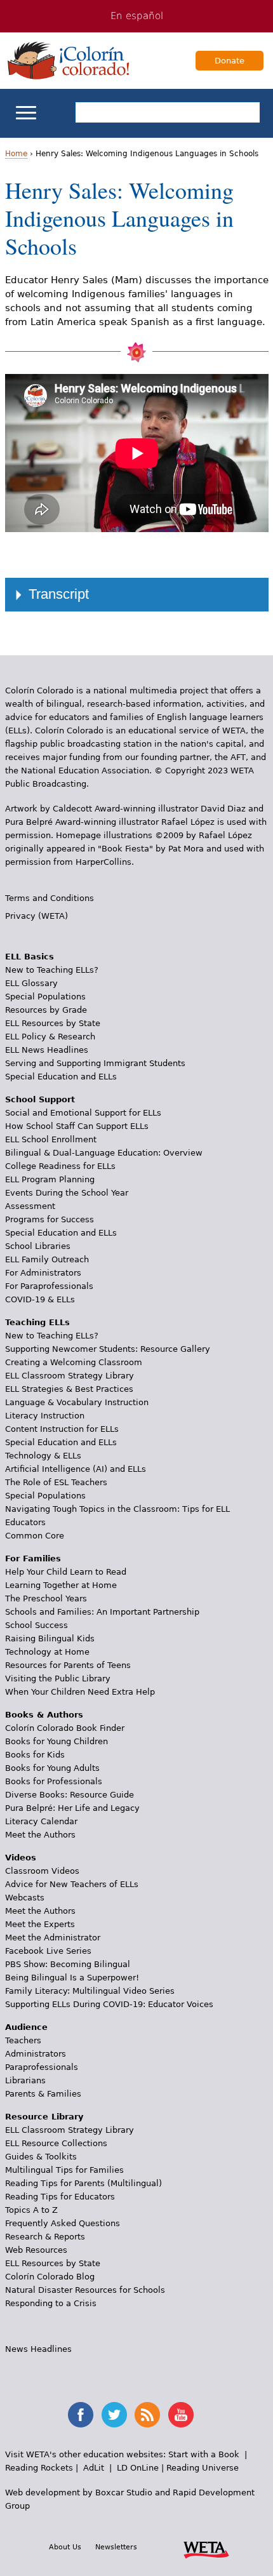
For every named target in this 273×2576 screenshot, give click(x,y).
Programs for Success (50, 1219)
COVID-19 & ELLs (40, 1299)
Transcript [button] (59, 594)
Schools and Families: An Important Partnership (102, 1612)
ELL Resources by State (53, 1023)
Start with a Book (204, 2454)
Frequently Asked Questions (63, 2223)
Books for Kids (35, 1755)
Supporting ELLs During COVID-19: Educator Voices (109, 2004)
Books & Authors (44, 1715)
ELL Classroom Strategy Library (70, 1376)
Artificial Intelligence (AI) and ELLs (76, 1469)
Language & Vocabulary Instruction (77, 1402)
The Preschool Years (46, 1598)
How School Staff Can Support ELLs (77, 1126)
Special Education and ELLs (61, 1077)
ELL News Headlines (47, 1050)
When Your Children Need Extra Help (80, 1692)
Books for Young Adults (52, 1768)
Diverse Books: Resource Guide (70, 1795)
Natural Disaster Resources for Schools (85, 2290)
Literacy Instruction (45, 1416)
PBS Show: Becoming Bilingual (68, 1964)
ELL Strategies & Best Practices (69, 1389)
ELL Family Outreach (47, 1259)
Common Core (35, 1536)
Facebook (81, 2415)
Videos (21, 1858)
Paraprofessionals (42, 2067)
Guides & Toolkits (41, 2157)
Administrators (36, 2054)
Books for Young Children (57, 1741)
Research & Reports (45, 2237)
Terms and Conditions (50, 898)
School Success (37, 1625)
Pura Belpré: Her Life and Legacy (72, 1808)
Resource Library (44, 2117)
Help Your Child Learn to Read (66, 1572)
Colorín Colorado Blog (50, 2277)
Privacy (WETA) (37, 916)
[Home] (69, 60)
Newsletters (116, 2547)
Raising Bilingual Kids (50, 1638)
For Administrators (43, 1273)
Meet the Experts (40, 1924)
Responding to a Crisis (51, 2303)
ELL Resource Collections (56, 2143)
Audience (26, 2027)
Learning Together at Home (61, 1585)
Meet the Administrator (53, 1938)
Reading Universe (203, 2468)
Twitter (114, 2415)
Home (16, 154)
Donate (230, 61)
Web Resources (36, 2250)
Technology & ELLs (43, 1456)
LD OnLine (138, 2468)
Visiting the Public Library (58, 1678)
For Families (33, 1558)
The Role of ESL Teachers (56, 1482)
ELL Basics (30, 957)
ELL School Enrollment (51, 1139)
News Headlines (38, 2349)
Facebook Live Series (48, 1951)
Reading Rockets (39, 2468)
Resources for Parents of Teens (68, 1665)
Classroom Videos (42, 1871)
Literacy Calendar (41, 1821)
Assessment (30, 1206)
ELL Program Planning (50, 1179)
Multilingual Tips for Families (64, 2170)
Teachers (23, 2040)
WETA (206, 2548)
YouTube (181, 2415)
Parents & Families (43, 2094)
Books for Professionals (54, 1781)
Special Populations (45, 997)
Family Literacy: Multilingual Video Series (90, 1991)
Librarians (25, 2080)
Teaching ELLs (37, 1322)
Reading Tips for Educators (60, 2197)
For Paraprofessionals (49, 1286)
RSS (147, 2415)
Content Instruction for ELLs (62, 1429)
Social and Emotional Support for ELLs (83, 1113)
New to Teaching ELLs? (52, 970)
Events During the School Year (67, 1193)
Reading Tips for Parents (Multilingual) (83, 2183)
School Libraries (38, 1246)
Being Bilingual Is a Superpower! (72, 1978)
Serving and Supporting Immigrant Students (95, 1063)
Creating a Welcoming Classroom (74, 1362)
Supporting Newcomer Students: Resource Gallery (108, 1349)
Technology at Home (47, 1652)
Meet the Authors (40, 1835)
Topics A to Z (31, 2210)
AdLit (94, 2468)
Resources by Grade (46, 1010)
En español (137, 16)
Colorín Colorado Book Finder (65, 1728)
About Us (65, 2547)
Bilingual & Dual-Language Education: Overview (104, 1153)
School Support (40, 1099)
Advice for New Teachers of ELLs (72, 1884)
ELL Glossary (31, 983)
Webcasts (25, 1898)
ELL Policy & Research (50, 1037)
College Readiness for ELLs (60, 1166)
